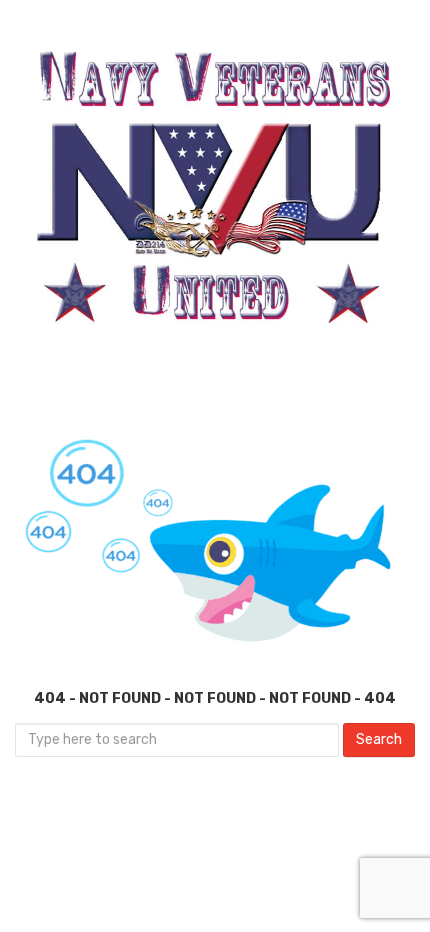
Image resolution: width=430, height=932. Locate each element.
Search (379, 739)
